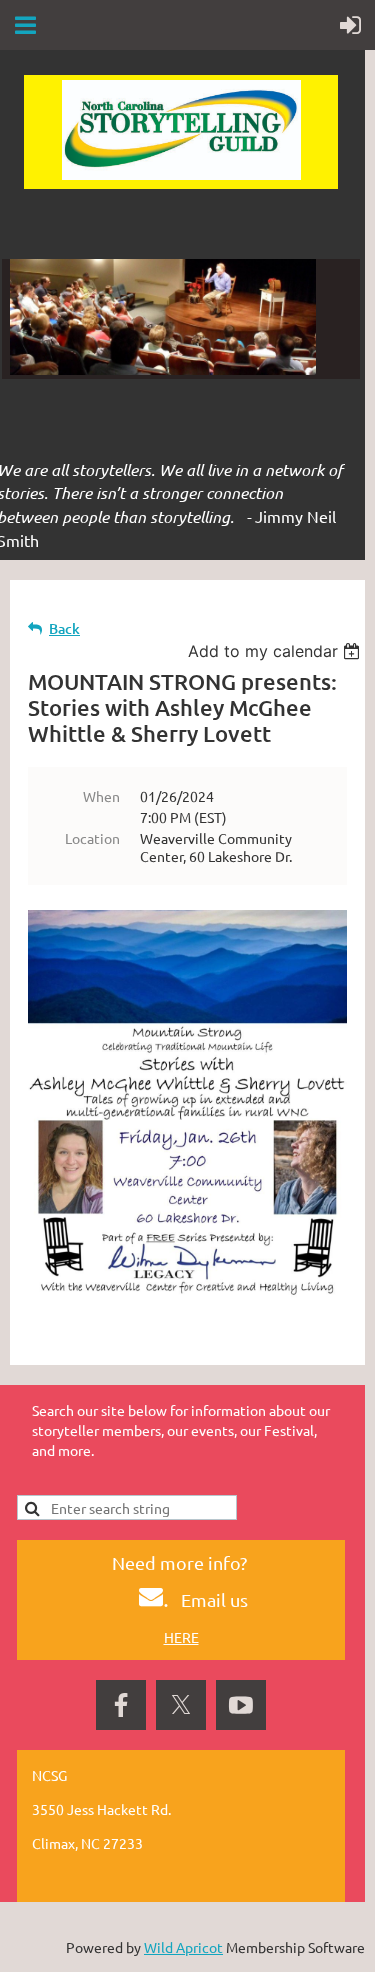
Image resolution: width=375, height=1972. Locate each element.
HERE (181, 1637)
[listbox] (276, 651)
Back (64, 628)
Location (92, 838)
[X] (181, 1705)
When (101, 796)
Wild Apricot (183, 1947)
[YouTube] (241, 1705)
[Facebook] (121, 1705)
